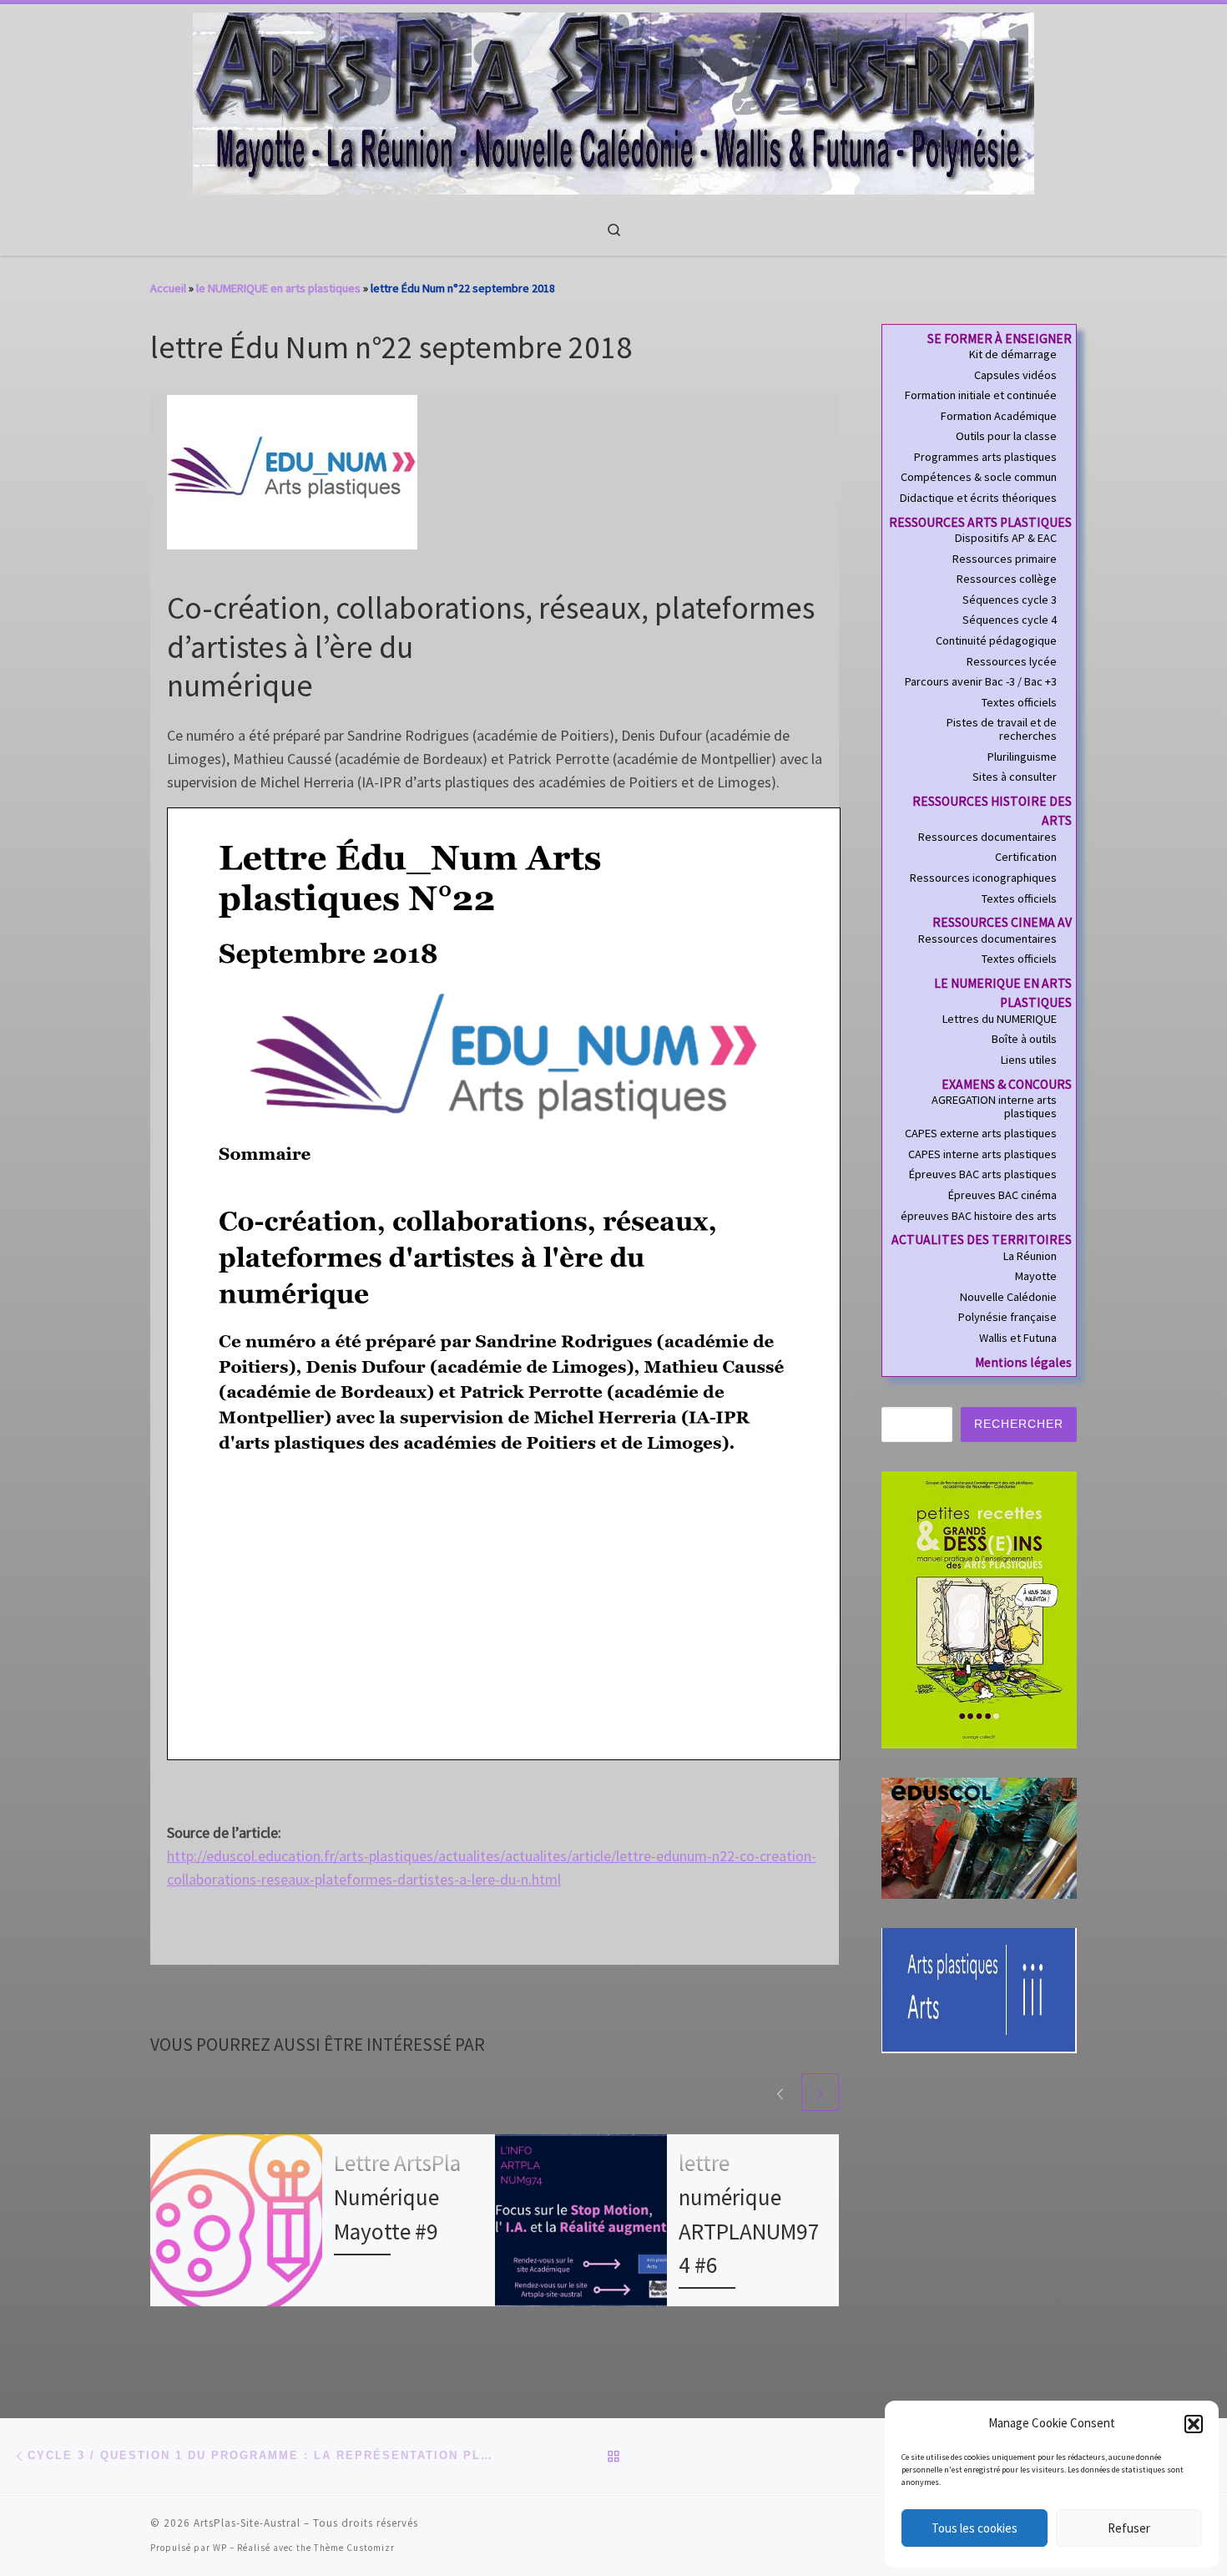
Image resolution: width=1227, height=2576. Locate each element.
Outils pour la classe (1006, 437)
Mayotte (1036, 1277)
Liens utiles (1029, 1060)
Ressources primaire (1005, 559)
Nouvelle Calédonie (1008, 1298)
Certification (1026, 858)
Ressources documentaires (987, 838)
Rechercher (1019, 1424)
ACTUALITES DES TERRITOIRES (982, 1240)
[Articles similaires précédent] (780, 2092)
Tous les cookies (975, 2528)
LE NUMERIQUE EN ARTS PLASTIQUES (1003, 993)
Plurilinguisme (1022, 757)
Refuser (1129, 2528)
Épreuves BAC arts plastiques (983, 1175)
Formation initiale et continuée (981, 396)
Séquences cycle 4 (1010, 620)
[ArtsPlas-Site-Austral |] (613, 101)
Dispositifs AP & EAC (1006, 539)
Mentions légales (1023, 1362)
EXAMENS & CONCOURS (1007, 1084)
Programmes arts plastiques (985, 458)
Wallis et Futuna (1018, 1339)
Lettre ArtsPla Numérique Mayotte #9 (397, 2197)
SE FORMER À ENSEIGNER (1000, 339)
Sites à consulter (1015, 777)
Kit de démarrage (1013, 355)
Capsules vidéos (1015, 376)
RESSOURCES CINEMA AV (1002, 922)
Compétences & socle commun (979, 478)
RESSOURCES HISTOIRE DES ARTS (992, 811)
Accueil (168, 288)
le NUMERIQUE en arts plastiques (278, 288)
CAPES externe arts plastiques (981, 1134)
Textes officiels (1019, 703)
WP (220, 2548)
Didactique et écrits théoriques (978, 498)
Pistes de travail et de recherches (1002, 729)
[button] (1194, 2424)
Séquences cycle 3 (1010, 600)
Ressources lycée (1012, 662)
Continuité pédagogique (996, 641)
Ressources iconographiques (983, 878)
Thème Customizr (354, 2548)
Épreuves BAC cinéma (1002, 1196)
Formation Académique (999, 417)
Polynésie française (1007, 1318)
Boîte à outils (1024, 1040)
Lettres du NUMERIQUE (1000, 1020)
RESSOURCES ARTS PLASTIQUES (980, 522)
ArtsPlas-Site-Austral (247, 2523)
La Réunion (1030, 1257)
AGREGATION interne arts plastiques (994, 1107)
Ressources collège (1007, 579)
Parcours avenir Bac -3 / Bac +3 (981, 682)
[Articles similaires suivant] (820, 2092)
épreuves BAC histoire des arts (979, 1217)
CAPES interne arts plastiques (982, 1155)
